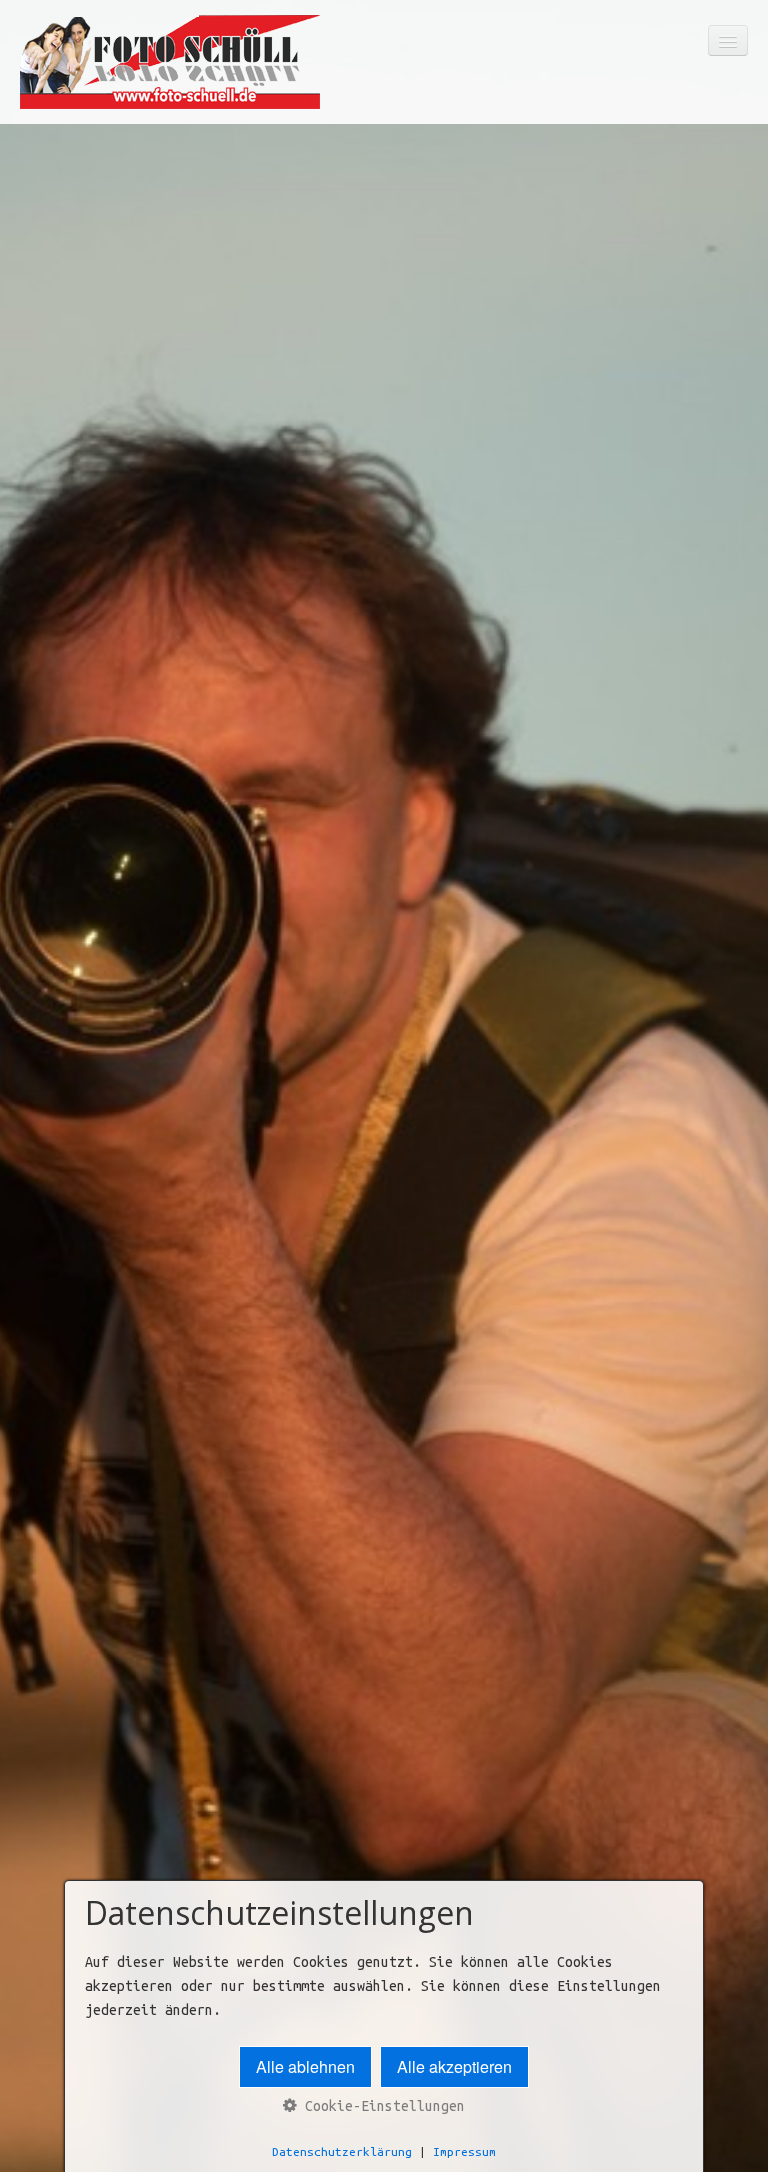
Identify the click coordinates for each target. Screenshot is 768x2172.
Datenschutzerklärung (342, 2151)
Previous (25, 1147)
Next (743, 1147)
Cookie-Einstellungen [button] (381, 2106)
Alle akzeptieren (454, 2066)
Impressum (464, 2151)
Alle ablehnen (305, 2066)
